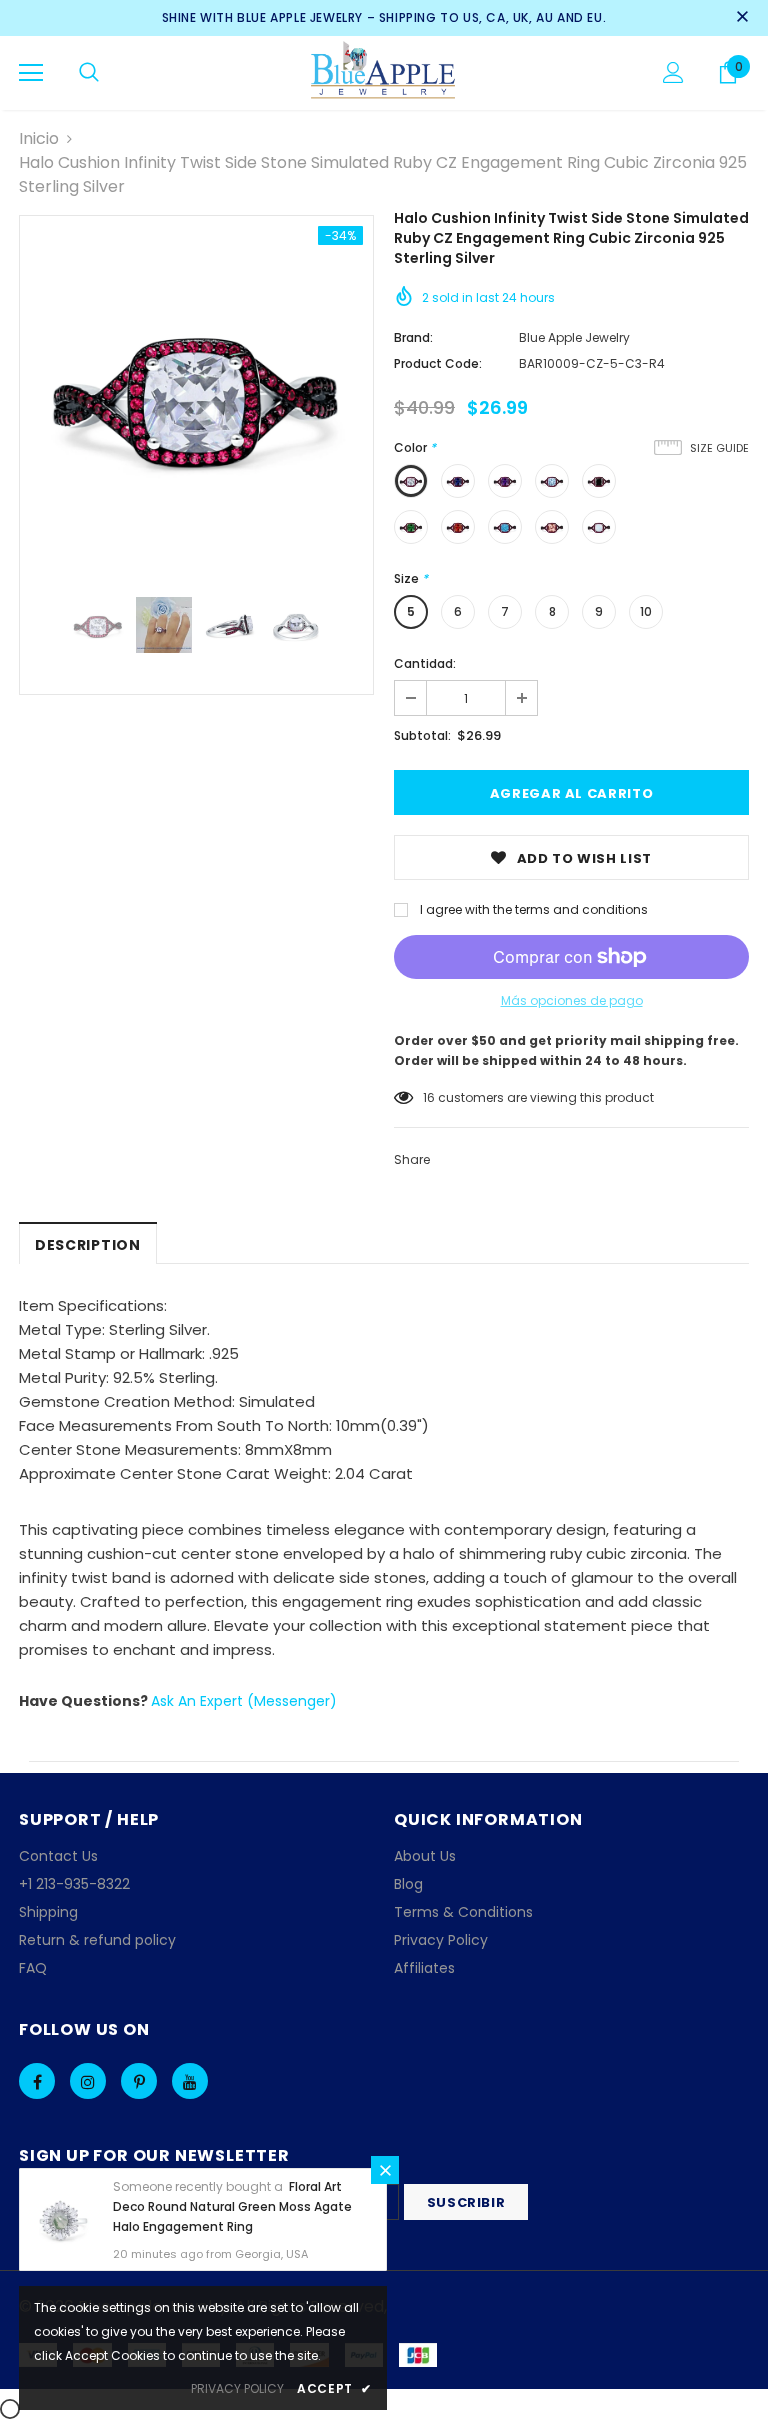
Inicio (39, 138)
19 (429, 1097)
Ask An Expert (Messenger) (244, 1701)
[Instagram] (88, 2081)
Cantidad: (425, 663)
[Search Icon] (89, 73)
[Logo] (384, 72)
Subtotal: (422, 735)
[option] (196, 392)
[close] (742, 18)
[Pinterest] (139, 2081)
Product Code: (438, 363)
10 (646, 611)
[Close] (385, 2170)
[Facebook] (37, 2081)
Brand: (413, 337)
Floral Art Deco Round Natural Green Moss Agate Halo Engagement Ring (232, 2206)
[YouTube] (190, 2081)
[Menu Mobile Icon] (31, 73)
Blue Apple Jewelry (574, 337)
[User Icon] (673, 72)
